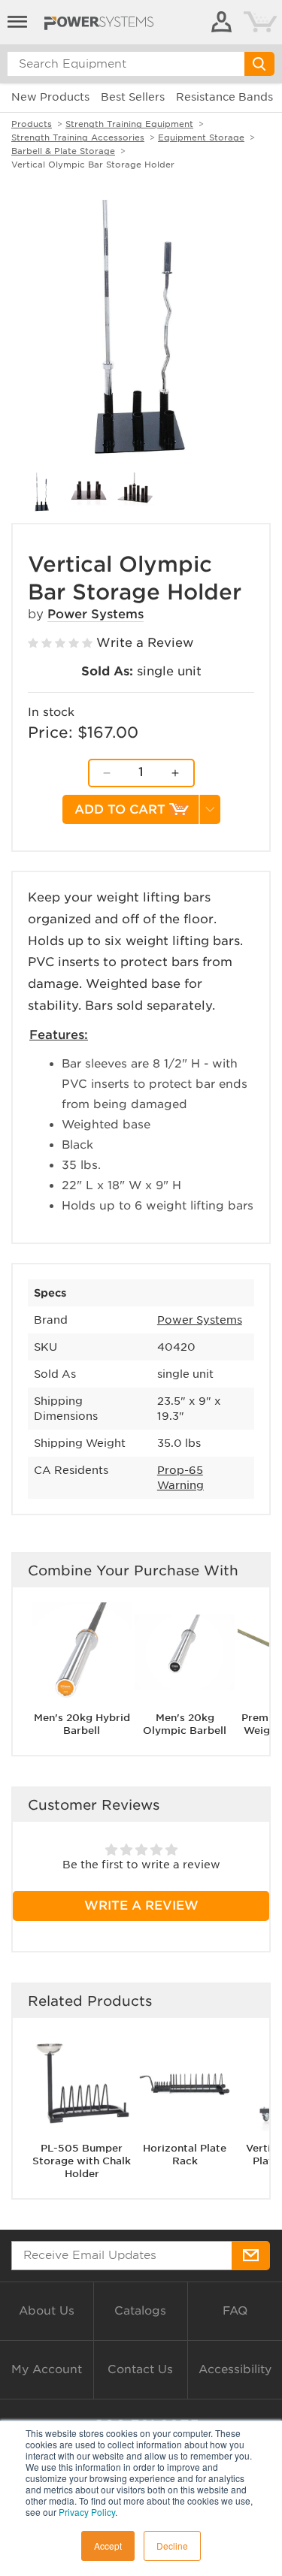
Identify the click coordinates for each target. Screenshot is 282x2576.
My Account (47, 2369)
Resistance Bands (224, 97)
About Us (47, 2311)
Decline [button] (172, 2546)
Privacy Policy (87, 2512)
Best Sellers (133, 97)
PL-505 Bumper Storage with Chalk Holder (82, 2161)
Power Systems (96, 614)
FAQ (235, 2311)
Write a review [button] (141, 1906)
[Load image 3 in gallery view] (89, 492)
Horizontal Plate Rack (185, 2155)
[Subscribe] (251, 2256)
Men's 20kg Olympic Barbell (185, 1724)
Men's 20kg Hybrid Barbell (82, 1724)
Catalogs (140, 2311)
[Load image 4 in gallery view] (135, 492)
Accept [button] (108, 2546)
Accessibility (235, 2369)
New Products (50, 97)
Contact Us (140, 2369)
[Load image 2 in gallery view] (42, 492)
